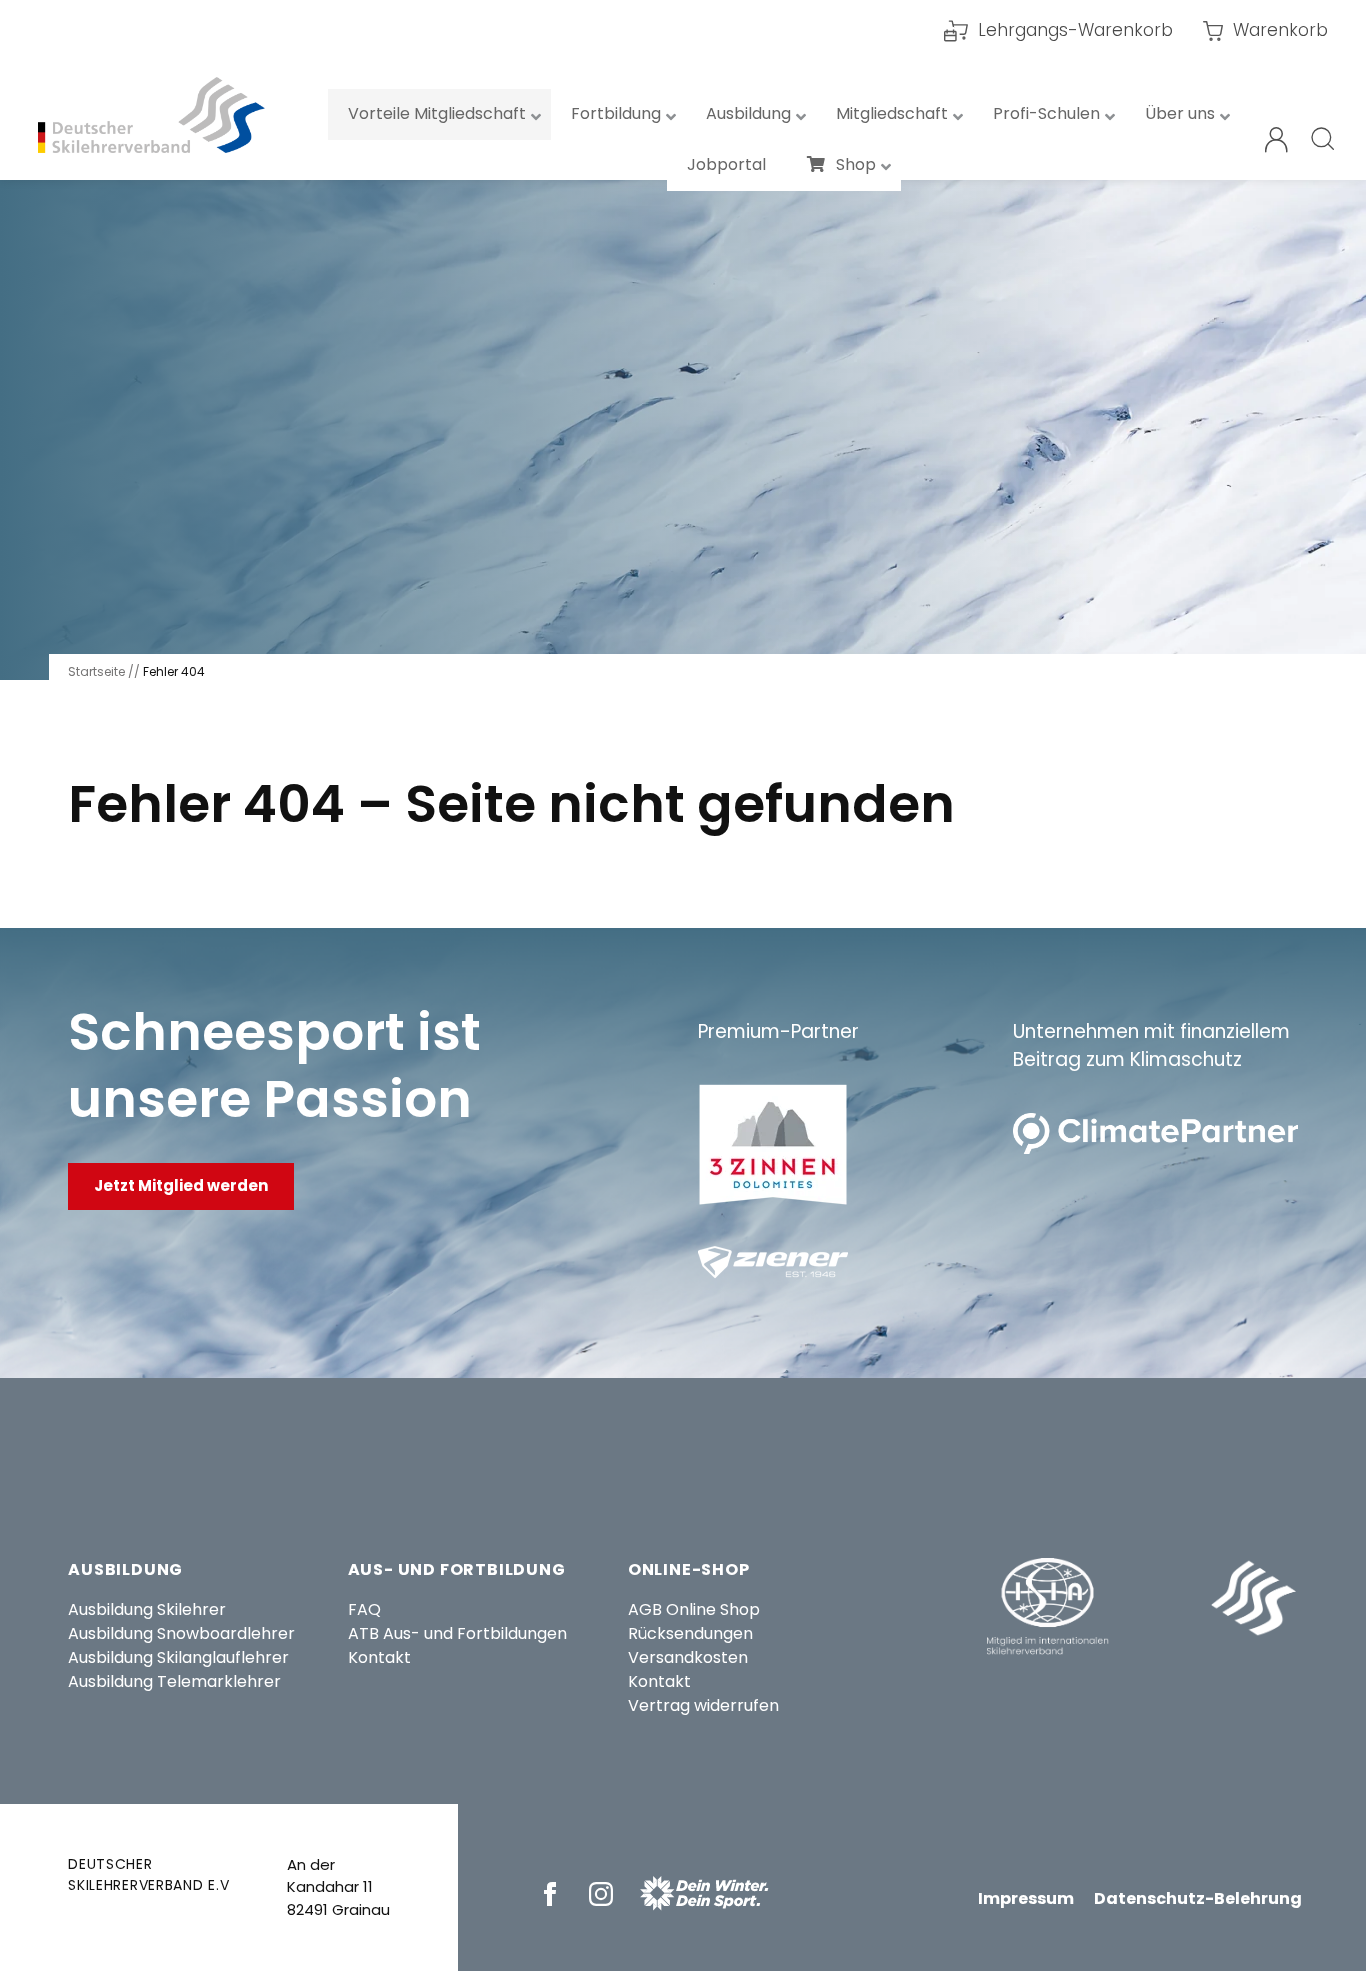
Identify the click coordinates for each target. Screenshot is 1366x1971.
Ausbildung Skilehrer (147, 1609)
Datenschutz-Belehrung (1198, 1898)
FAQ (364, 1609)
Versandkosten (688, 1657)
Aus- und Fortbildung (457, 1569)
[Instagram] (604, 1894)
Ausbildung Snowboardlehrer (181, 1633)
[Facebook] (553, 1894)
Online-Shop (689, 1569)
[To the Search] (1324, 140)
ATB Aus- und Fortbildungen (457, 1633)
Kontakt (379, 1657)
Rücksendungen (690, 1633)
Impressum (1026, 1898)
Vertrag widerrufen (703, 1705)
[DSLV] (151, 115)
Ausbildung (125, 1569)
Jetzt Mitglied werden (181, 1185)
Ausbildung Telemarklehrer (174, 1681)
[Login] (1276, 140)
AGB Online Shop (694, 1609)
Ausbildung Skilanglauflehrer (178, 1657)
